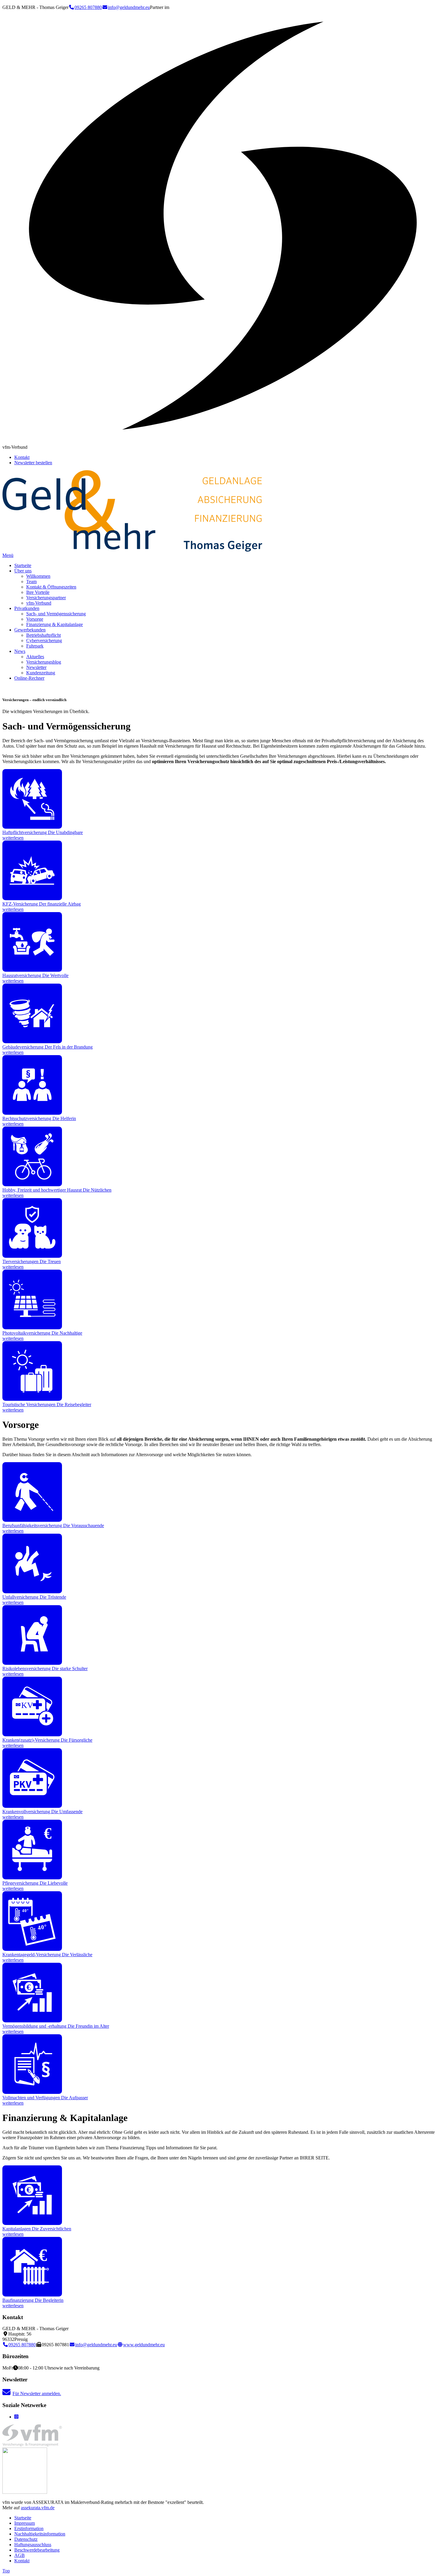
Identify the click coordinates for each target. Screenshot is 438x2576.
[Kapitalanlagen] (32, 2223)
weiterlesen (13, 838)
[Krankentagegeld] (32, 1949)
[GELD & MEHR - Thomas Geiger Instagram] (16, 2417)
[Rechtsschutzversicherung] (32, 1113)
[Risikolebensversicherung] (32, 1663)
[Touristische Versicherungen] (32, 1399)
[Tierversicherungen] (32, 1256)
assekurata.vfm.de (38, 2508)
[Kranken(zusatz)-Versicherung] (32, 1735)
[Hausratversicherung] (32, 970)
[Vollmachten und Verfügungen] (32, 2092)
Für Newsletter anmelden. (37, 2393)
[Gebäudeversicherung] (32, 1042)
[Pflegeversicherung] (32, 1878)
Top (6, 2571)
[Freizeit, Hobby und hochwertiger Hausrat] (32, 1185)
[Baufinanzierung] (32, 2295)
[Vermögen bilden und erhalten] (32, 2021)
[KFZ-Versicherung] (32, 899)
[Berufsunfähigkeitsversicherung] (32, 1520)
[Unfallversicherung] (32, 1592)
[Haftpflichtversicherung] (32, 827)
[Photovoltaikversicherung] (32, 1328)
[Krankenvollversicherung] (32, 1806)
